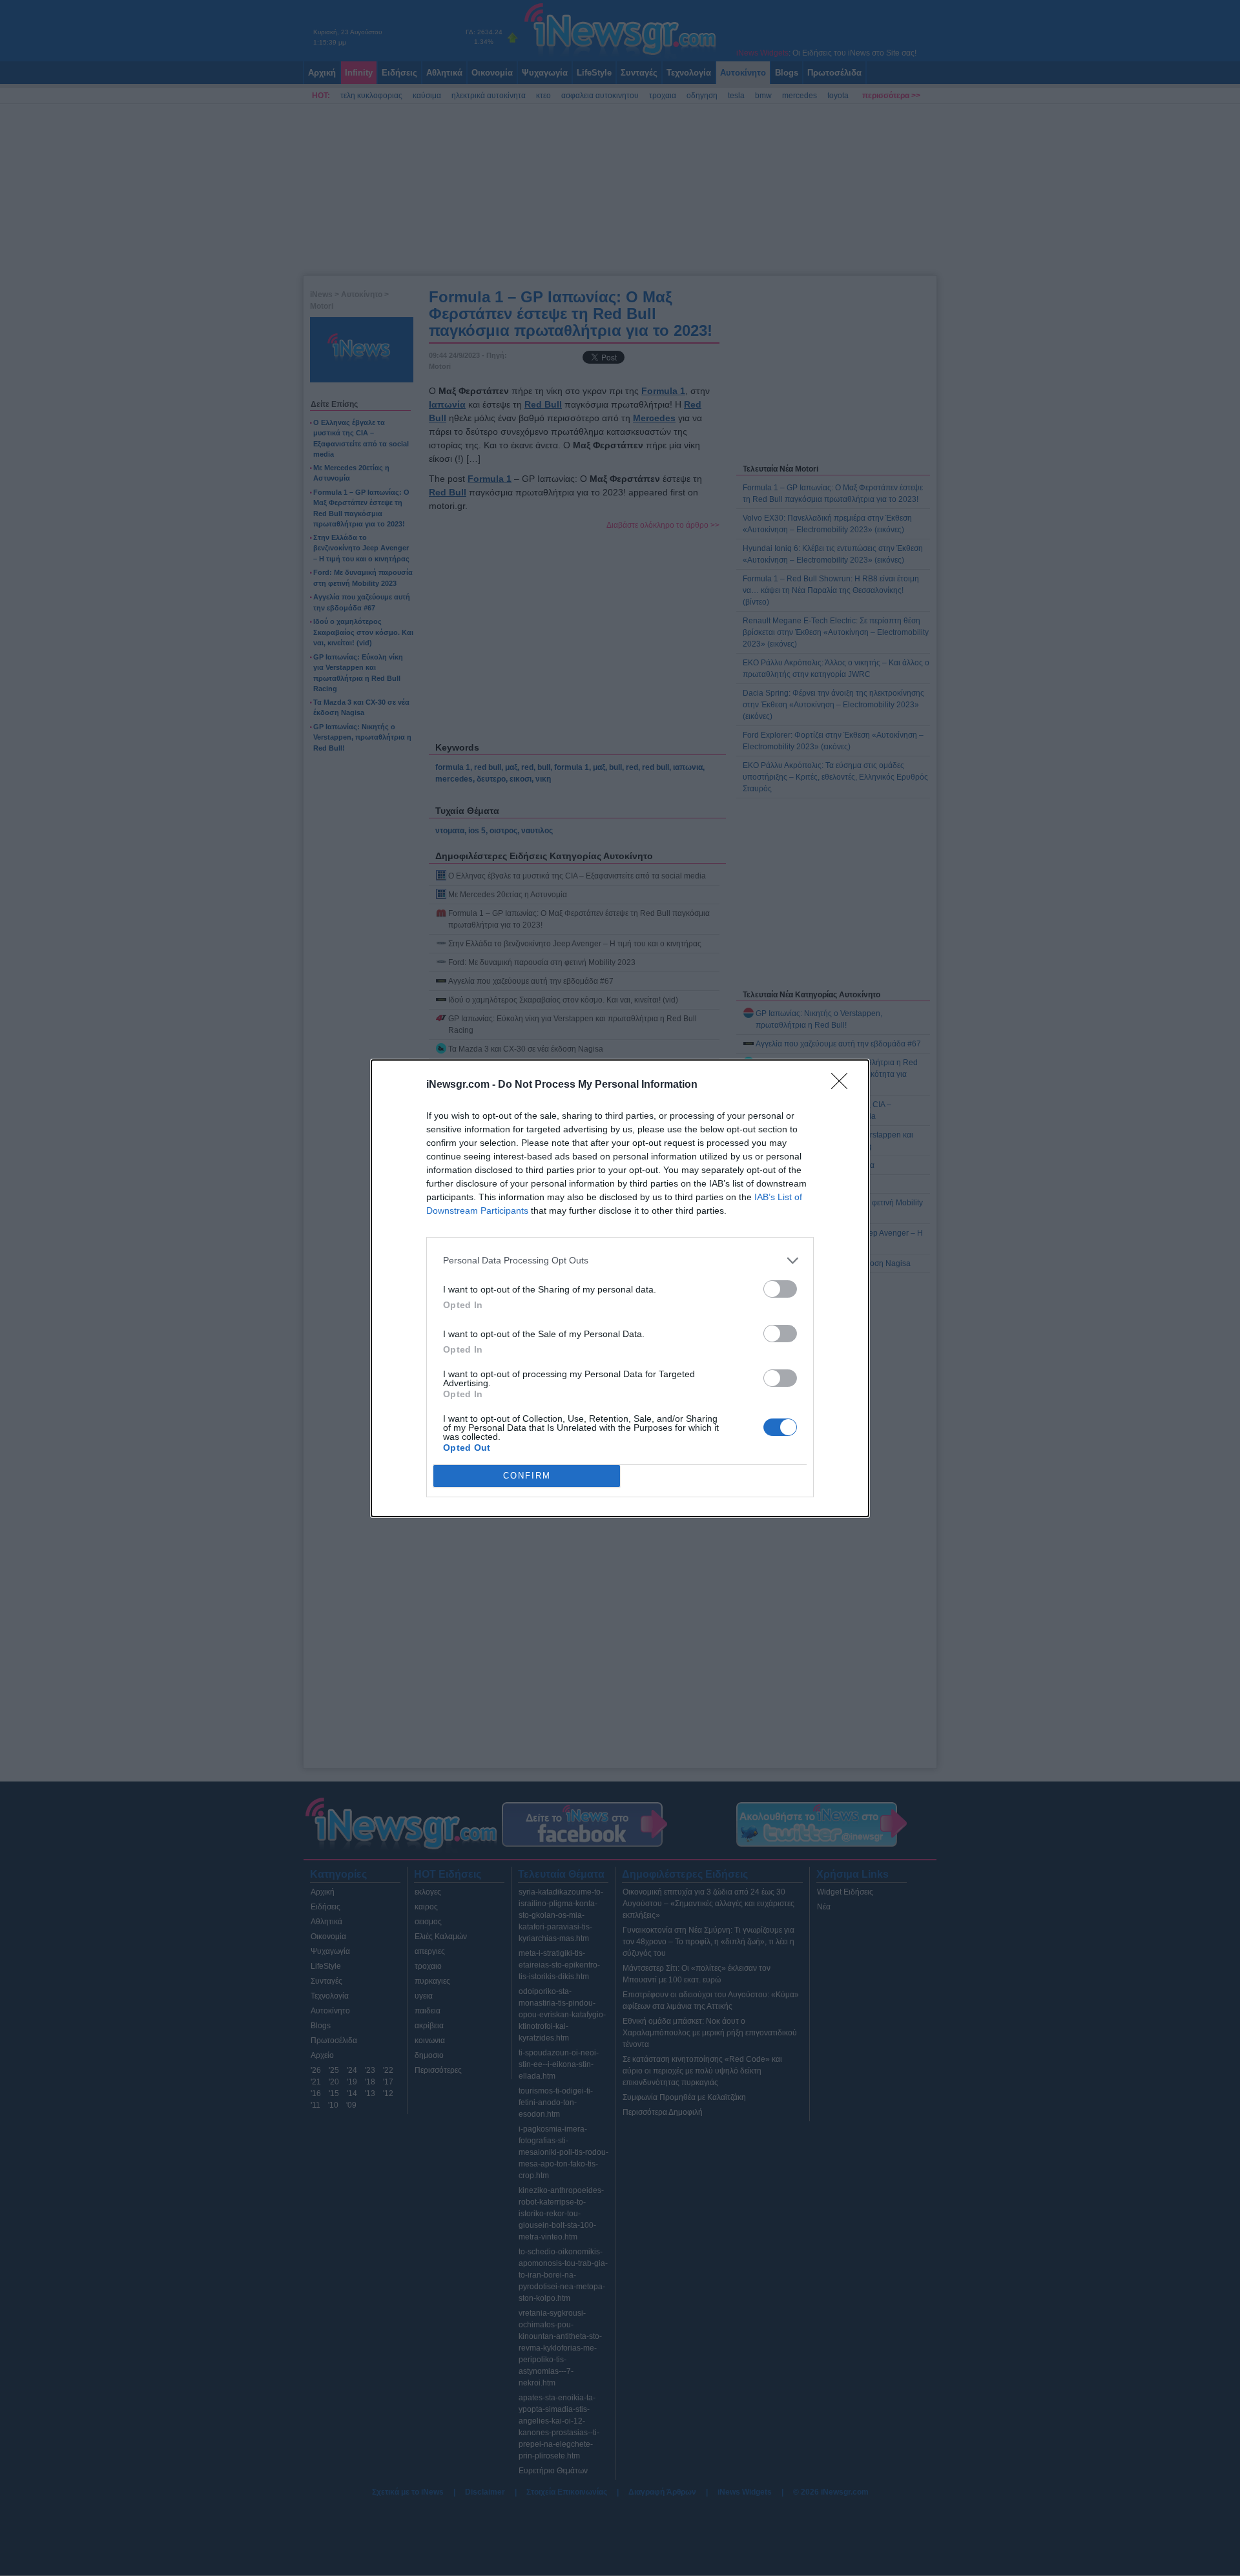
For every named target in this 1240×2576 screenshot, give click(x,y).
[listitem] (620, 1261)
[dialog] (620, 1288)
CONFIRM (527, 1476)
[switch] (780, 1289)
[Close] (843, 1085)
